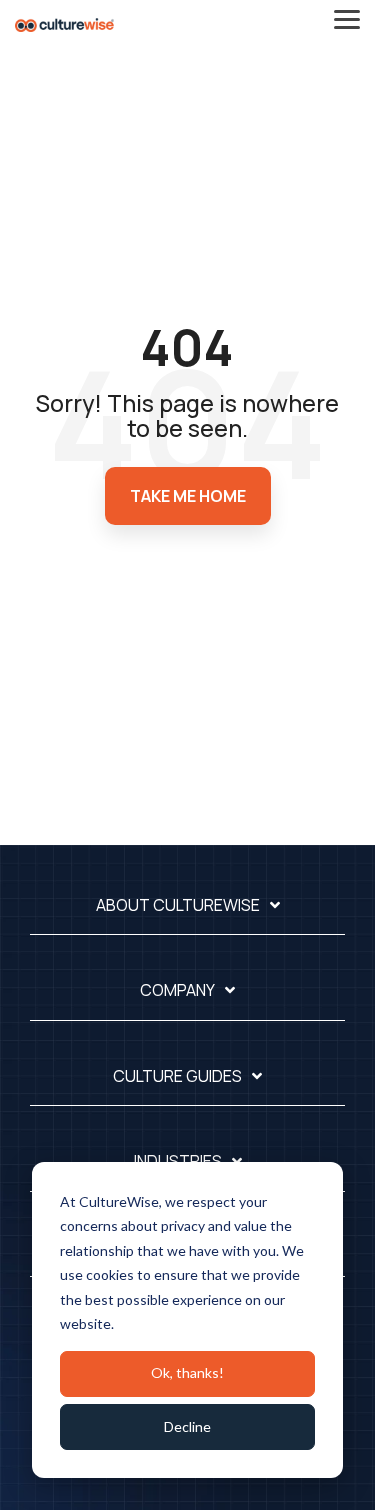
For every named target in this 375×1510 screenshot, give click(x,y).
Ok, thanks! (187, 1372)
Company (177, 990)
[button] (347, 18)
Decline (187, 1426)
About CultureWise (178, 905)
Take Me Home (188, 496)
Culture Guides (177, 1076)
